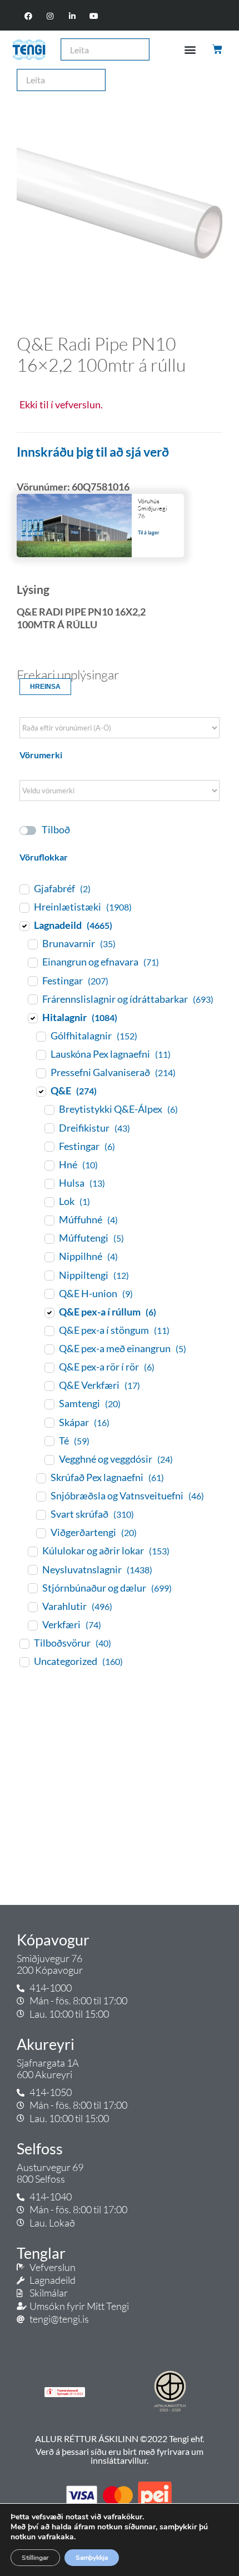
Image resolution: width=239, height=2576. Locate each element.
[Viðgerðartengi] (41, 1533)
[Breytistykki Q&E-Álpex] (49, 1109)
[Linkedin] (72, 16)
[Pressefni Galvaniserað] (41, 1073)
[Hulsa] (49, 1183)
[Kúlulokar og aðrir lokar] (32, 1551)
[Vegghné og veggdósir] (49, 1459)
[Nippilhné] (49, 1257)
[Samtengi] (49, 1404)
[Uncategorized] (24, 1662)
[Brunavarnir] (32, 944)
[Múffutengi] (49, 1238)
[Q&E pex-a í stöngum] (49, 1330)
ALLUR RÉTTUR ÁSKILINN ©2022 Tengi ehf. (120, 2439)
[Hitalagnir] (32, 1018)
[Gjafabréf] (24, 889)
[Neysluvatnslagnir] (32, 1569)
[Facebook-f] (29, 16)
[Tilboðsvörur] (24, 1643)
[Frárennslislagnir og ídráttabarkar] (32, 999)
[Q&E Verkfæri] (49, 1385)
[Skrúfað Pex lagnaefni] (41, 1478)
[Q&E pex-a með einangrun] (49, 1349)
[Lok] (49, 1202)
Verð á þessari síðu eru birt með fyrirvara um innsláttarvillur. (120, 2456)
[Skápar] (49, 1422)
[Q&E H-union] (49, 1293)
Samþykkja (92, 2558)
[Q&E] (41, 1091)
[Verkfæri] (32, 1625)
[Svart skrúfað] (41, 1514)
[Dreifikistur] (49, 1128)
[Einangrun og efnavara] (32, 962)
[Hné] (49, 1165)
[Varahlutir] (32, 1607)
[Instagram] (50, 16)
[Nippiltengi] (49, 1275)
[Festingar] (32, 981)
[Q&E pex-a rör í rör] (49, 1367)
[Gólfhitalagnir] (41, 1036)
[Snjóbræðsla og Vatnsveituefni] (41, 1496)
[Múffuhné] (49, 1220)
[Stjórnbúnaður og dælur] (32, 1588)
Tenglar (41, 2253)
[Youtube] (94, 16)
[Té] (49, 1440)
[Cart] (218, 49)
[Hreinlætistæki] (24, 907)
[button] (190, 50)
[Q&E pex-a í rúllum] (49, 1312)
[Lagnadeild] (24, 926)
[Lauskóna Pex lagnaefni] (41, 1054)
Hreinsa (45, 687)
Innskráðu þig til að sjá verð (93, 452)
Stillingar (35, 2558)
